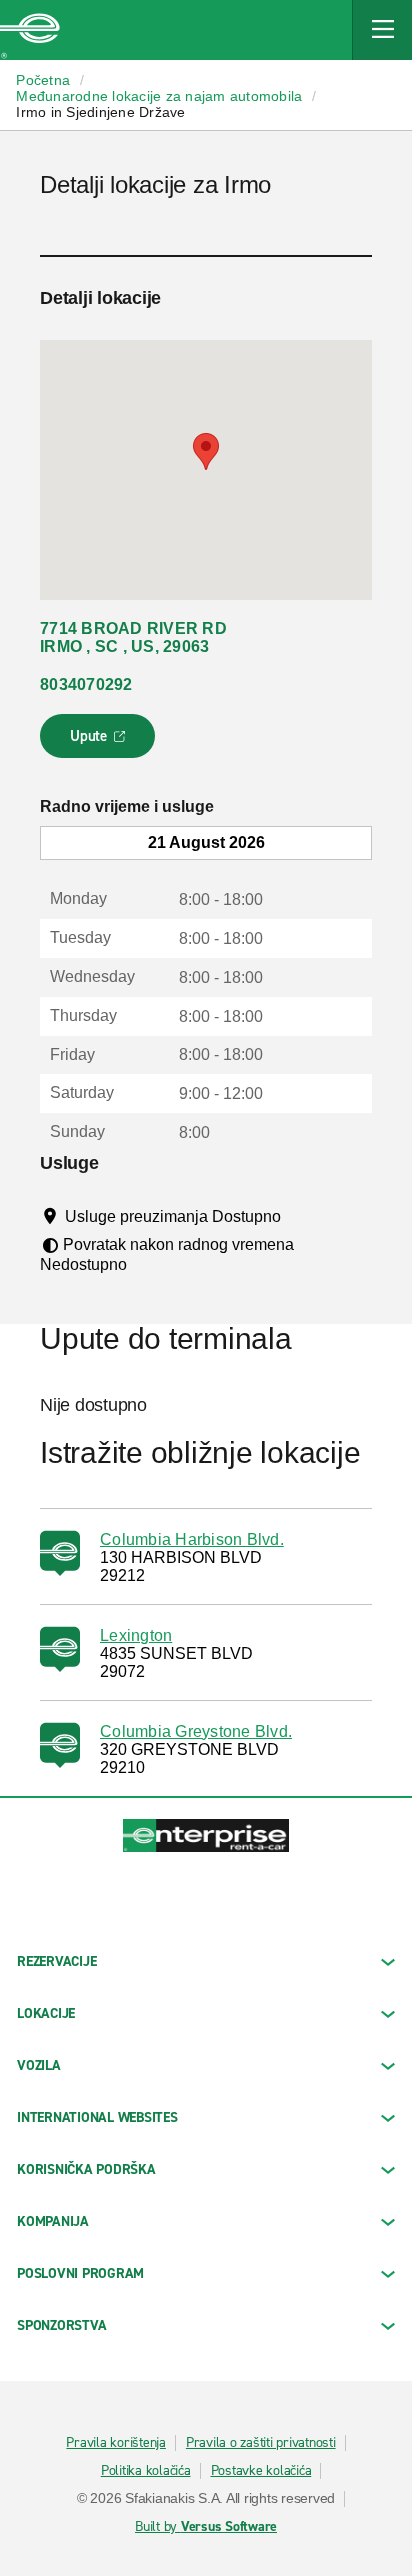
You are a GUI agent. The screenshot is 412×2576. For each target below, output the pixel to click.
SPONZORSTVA (61, 2325)
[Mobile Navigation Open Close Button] (382, 30)
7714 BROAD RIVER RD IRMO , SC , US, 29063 (133, 637)
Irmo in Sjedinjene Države (100, 112)
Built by (206, 2527)
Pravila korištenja (116, 2443)
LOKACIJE (46, 2013)
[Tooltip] (299, 1216)
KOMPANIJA (53, 2221)
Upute (100, 742)
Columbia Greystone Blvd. (196, 1731)
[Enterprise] (30, 30)
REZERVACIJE (56, 1961)
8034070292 (86, 684)
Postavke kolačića (261, 2471)
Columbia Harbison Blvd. (192, 1539)
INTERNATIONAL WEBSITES (97, 2117)
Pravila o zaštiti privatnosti (261, 2443)
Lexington (136, 1635)
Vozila (39, 2065)
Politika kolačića (146, 2471)
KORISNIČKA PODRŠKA (86, 2169)
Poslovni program (80, 2273)
